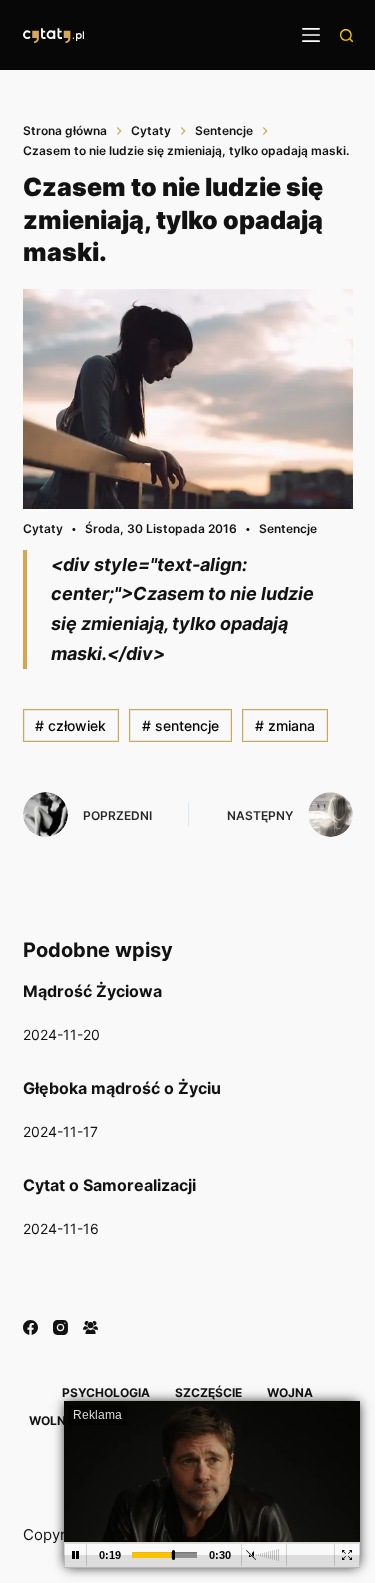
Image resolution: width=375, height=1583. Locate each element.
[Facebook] (30, 1327)
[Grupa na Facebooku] (90, 1327)
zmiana (285, 725)
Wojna (290, 1392)
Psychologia (106, 1392)
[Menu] (311, 35)
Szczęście (208, 1392)
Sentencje (288, 528)
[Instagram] (60, 1327)
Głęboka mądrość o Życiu (122, 1088)
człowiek (70, 725)
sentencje (180, 725)
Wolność (60, 1420)
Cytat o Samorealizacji (109, 1185)
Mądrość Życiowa (92, 991)
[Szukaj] (346, 35)
